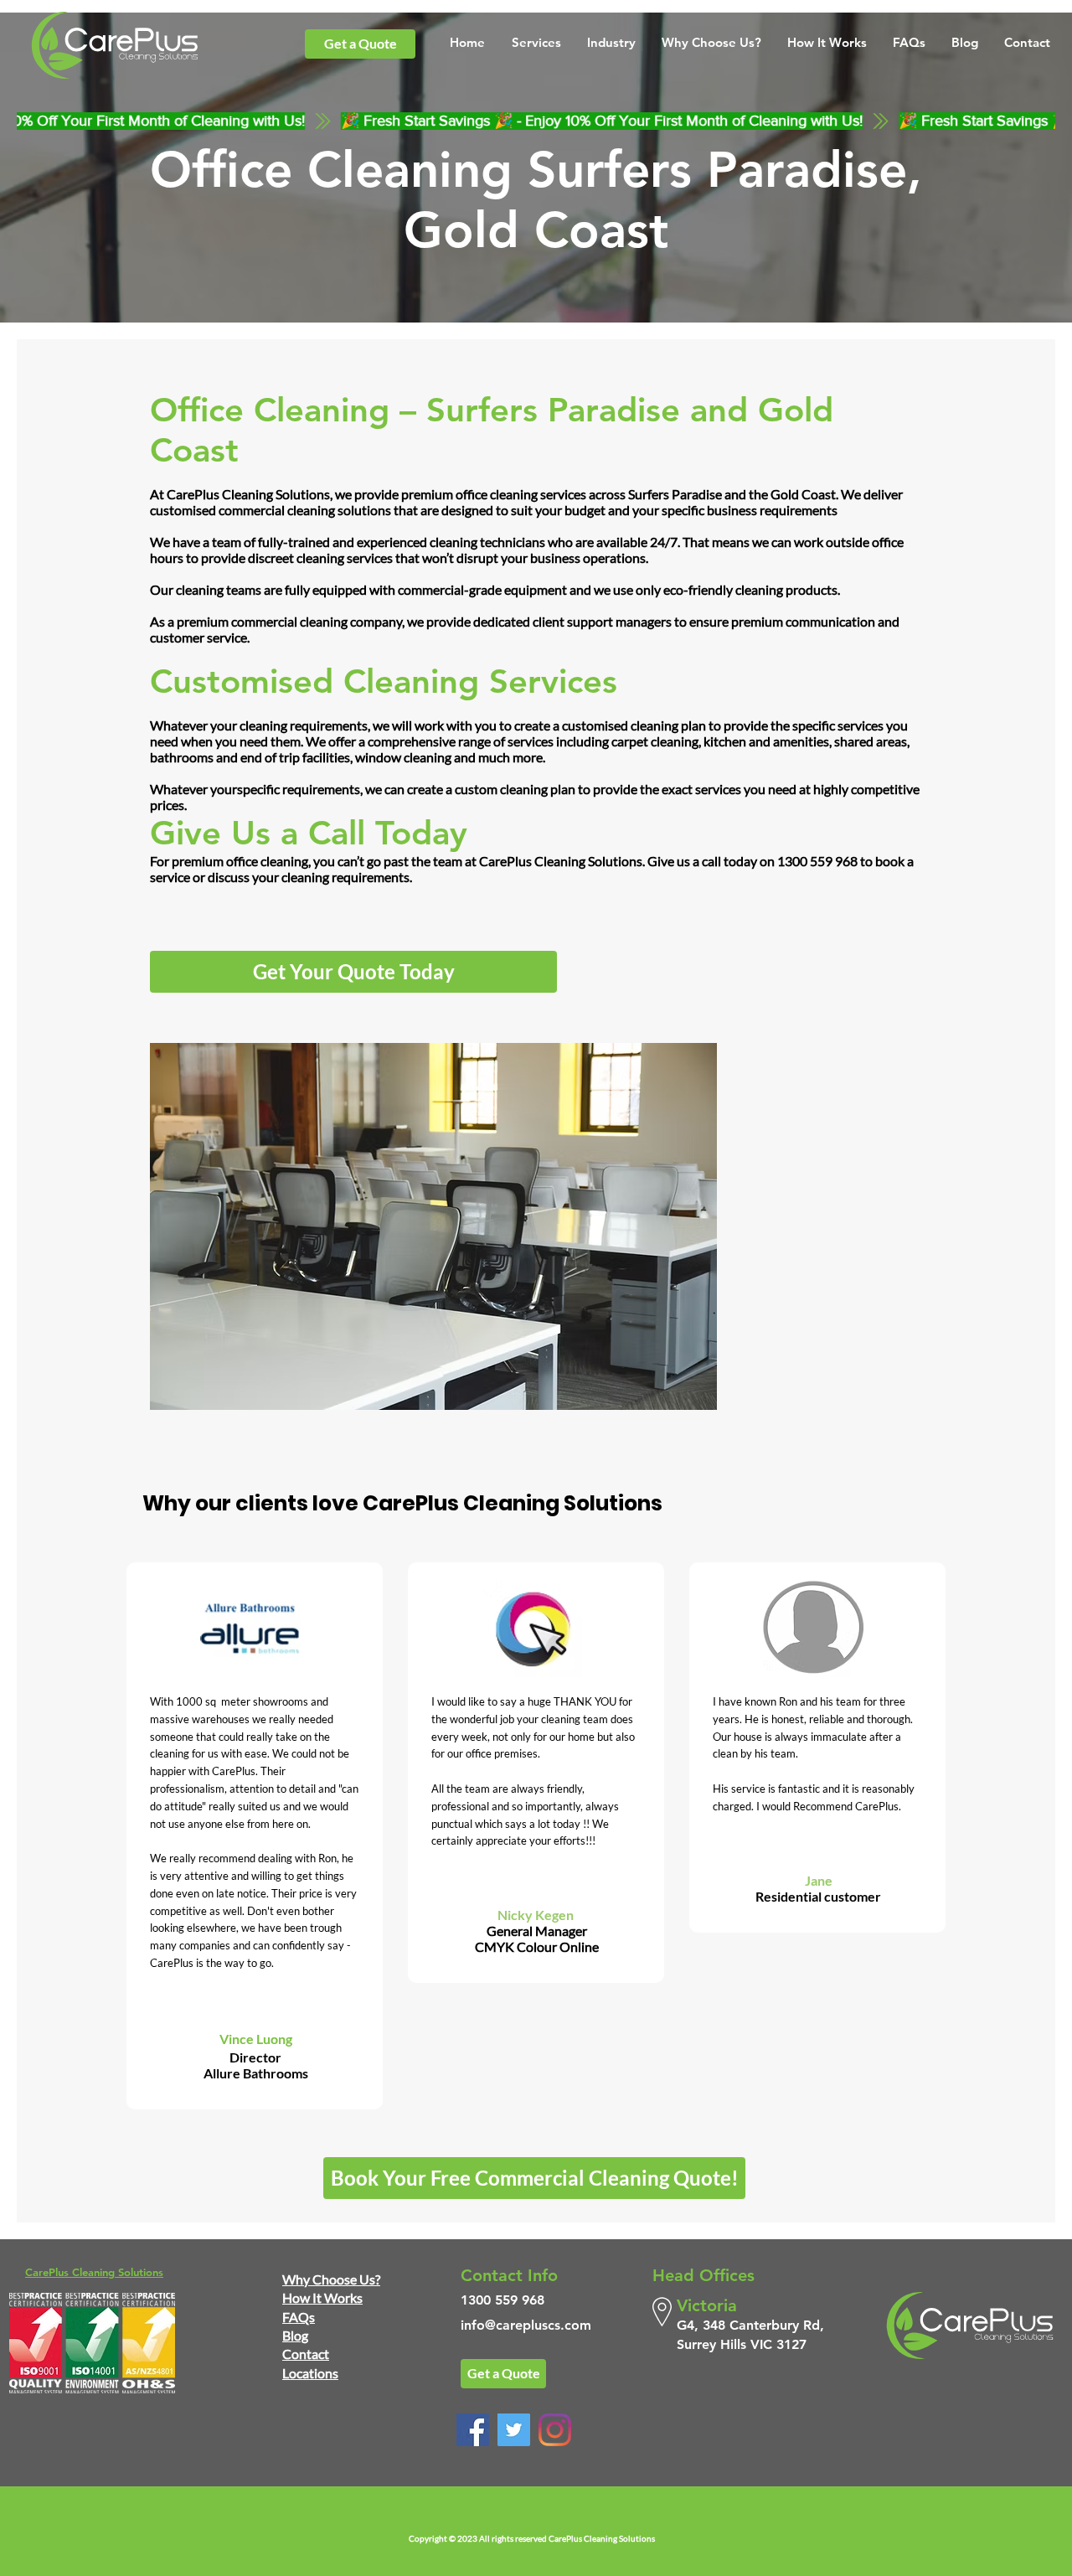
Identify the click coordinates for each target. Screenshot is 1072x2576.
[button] (536, 42)
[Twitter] (514, 2430)
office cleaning (497, 494)
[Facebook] (473, 2430)
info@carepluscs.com (526, 2325)
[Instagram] (555, 2430)
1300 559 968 (817, 861)
